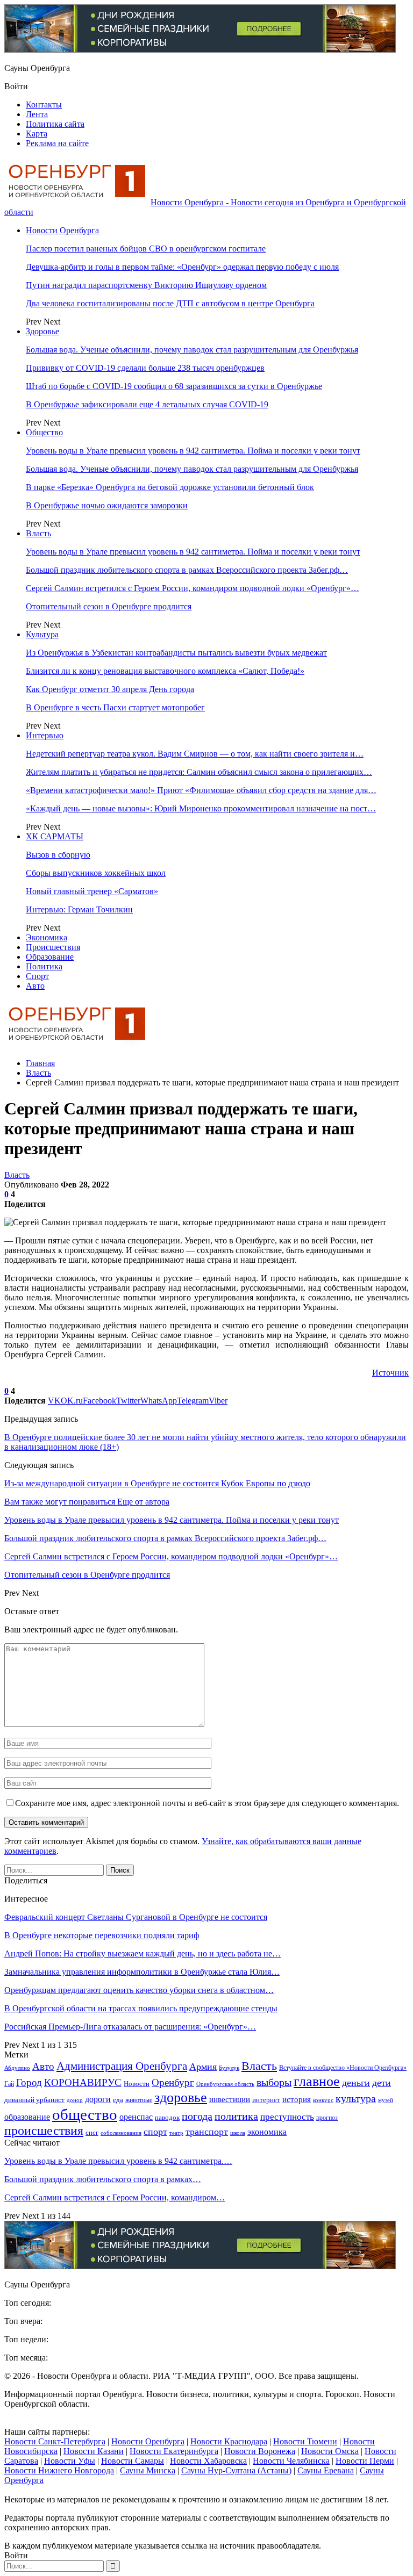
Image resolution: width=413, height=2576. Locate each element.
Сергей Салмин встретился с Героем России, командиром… (115, 2197)
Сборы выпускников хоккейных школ (96, 873)
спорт (155, 2132)
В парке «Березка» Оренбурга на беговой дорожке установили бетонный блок (170, 487)
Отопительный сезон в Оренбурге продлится (109, 606)
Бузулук (229, 2068)
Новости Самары (133, 2461)
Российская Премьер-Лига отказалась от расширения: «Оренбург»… (130, 2027)
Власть (38, 533)
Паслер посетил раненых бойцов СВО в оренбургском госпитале (146, 249)
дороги (98, 2099)
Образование (50, 957)
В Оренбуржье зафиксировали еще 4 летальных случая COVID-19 (147, 404)
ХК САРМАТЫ (55, 836)
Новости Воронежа (260, 2451)
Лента (37, 114)
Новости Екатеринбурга (174, 2451)
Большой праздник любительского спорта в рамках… (103, 2179)
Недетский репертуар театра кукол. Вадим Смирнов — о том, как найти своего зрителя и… (195, 754)
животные (139, 2100)
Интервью (45, 735)
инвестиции (230, 2099)
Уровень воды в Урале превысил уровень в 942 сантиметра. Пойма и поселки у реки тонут (193, 451)
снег (92, 2132)
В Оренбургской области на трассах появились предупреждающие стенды (141, 2008)
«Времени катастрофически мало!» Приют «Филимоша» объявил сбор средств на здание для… (201, 790)
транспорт (207, 2132)
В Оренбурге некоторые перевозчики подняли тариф (102, 1935)
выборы (274, 2082)
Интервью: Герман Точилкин (79, 909)
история (297, 2099)
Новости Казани (94, 2451)
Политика (44, 966)
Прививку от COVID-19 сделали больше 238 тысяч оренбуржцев (145, 368)
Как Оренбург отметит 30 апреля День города (110, 689)
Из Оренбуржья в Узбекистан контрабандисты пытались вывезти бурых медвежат (176, 653)
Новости (137, 2084)
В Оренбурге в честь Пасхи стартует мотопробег (115, 707)
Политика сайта (55, 124)
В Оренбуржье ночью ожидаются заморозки (107, 505)
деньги (356, 2083)
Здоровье (42, 331)
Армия (203, 2067)
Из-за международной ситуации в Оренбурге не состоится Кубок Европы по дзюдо (157, 1483)
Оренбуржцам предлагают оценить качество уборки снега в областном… (139, 1990)
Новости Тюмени (305, 2441)
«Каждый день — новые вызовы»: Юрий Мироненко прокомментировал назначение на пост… (201, 808)
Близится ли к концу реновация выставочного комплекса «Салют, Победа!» (165, 671)
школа (238, 2133)
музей (386, 2100)
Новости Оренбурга (62, 230)
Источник (390, 1373)
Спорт (37, 976)
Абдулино (17, 2068)
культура (356, 2099)
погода (197, 2116)
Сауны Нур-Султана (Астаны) (236, 2470)
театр (176, 2133)
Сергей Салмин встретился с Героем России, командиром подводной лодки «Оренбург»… (193, 588)
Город (29, 2082)
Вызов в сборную (58, 855)
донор (75, 2100)
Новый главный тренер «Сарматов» (92, 891)
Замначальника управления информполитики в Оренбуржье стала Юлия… (142, 1972)
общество (85, 2114)
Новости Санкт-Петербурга (55, 2441)
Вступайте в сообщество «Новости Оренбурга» (343, 2068)
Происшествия (53, 947)
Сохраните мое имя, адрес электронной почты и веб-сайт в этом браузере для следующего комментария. (207, 1803)
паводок (167, 2117)
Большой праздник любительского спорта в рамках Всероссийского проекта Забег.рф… (187, 570)
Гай (9, 2084)
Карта (37, 134)
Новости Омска (330, 2451)
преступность (287, 2117)
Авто (35, 986)
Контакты (44, 105)
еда (118, 2100)
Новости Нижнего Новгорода (59, 2470)
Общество (44, 432)
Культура (42, 634)
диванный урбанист (34, 2100)
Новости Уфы (70, 2461)
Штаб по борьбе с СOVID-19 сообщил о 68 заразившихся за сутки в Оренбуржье (174, 386)
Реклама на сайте (57, 143)
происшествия (44, 2131)
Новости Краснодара (229, 2441)
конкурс (323, 2100)
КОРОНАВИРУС (83, 2082)
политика (236, 2116)
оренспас (136, 2117)
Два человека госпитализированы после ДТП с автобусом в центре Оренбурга (170, 303)
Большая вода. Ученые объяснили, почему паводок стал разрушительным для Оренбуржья (192, 350)
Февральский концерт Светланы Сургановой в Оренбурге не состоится (136, 1917)
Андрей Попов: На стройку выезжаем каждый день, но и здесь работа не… (143, 1953)
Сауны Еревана (326, 2470)
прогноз (327, 2118)
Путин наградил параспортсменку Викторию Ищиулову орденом (146, 285)
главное (317, 2081)
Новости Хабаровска (208, 2461)
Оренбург (173, 2082)
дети (382, 2083)
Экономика (47, 937)
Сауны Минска (148, 2470)
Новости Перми (365, 2461)
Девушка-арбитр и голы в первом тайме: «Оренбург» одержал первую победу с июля (182, 267)
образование (27, 2117)
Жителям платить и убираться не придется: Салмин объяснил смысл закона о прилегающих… (199, 772)
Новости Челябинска (291, 2461)
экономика (267, 2132)
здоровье (181, 2098)
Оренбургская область (225, 2084)
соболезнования (121, 2133)
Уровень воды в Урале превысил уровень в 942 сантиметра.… (118, 2161)
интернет (266, 2100)
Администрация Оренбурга (122, 2066)
